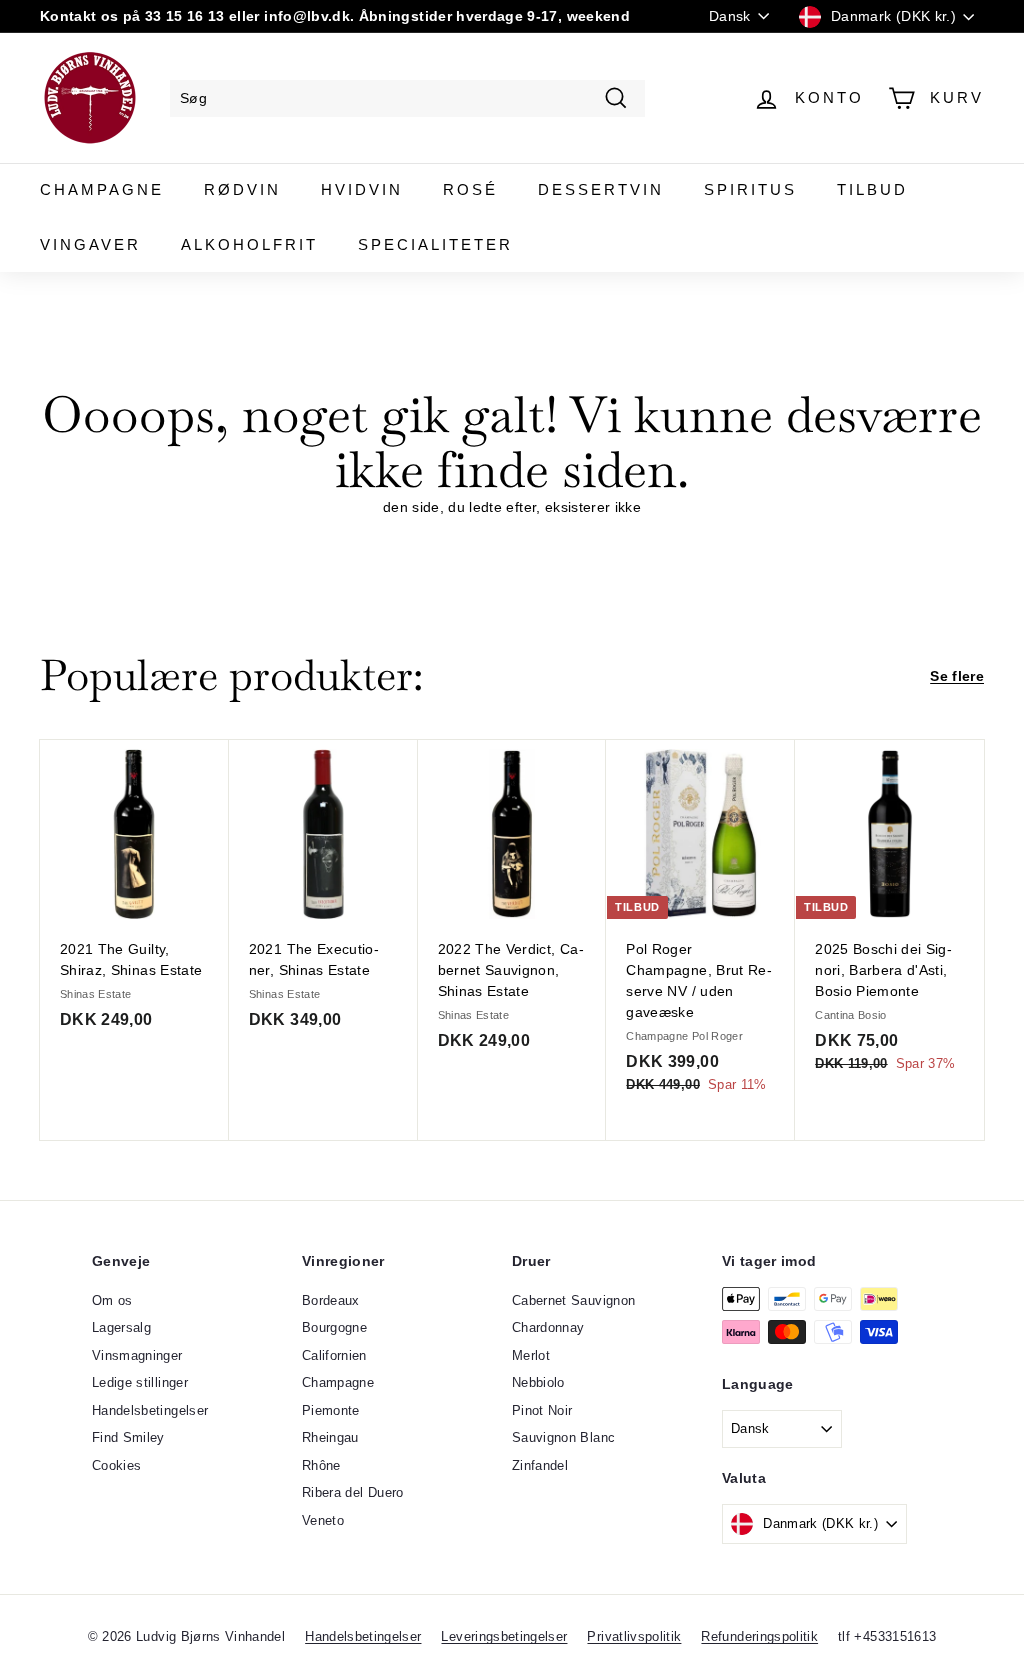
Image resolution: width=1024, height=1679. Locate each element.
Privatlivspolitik (634, 1636)
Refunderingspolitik (759, 1636)
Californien (334, 1355)
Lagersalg (121, 1327)
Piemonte (331, 1410)
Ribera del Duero (353, 1492)
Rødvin (242, 189)
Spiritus (750, 189)
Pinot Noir (542, 1410)
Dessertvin (601, 189)
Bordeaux (331, 1300)
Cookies (116, 1465)
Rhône (321, 1465)
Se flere (957, 676)
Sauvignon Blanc (563, 1437)
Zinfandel (540, 1465)
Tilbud (872, 189)
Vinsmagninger (137, 1355)
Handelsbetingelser (150, 1410)
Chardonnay (548, 1327)
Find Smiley (128, 1437)
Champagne (102, 189)
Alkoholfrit (249, 244)
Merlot (531, 1355)
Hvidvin (362, 189)
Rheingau (330, 1437)
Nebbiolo (538, 1382)
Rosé (470, 189)
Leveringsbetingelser (504, 1636)
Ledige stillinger (140, 1382)
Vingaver (90, 244)
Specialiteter (435, 244)
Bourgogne (334, 1327)
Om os (112, 1300)
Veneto (323, 1520)
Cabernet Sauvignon (573, 1300)
